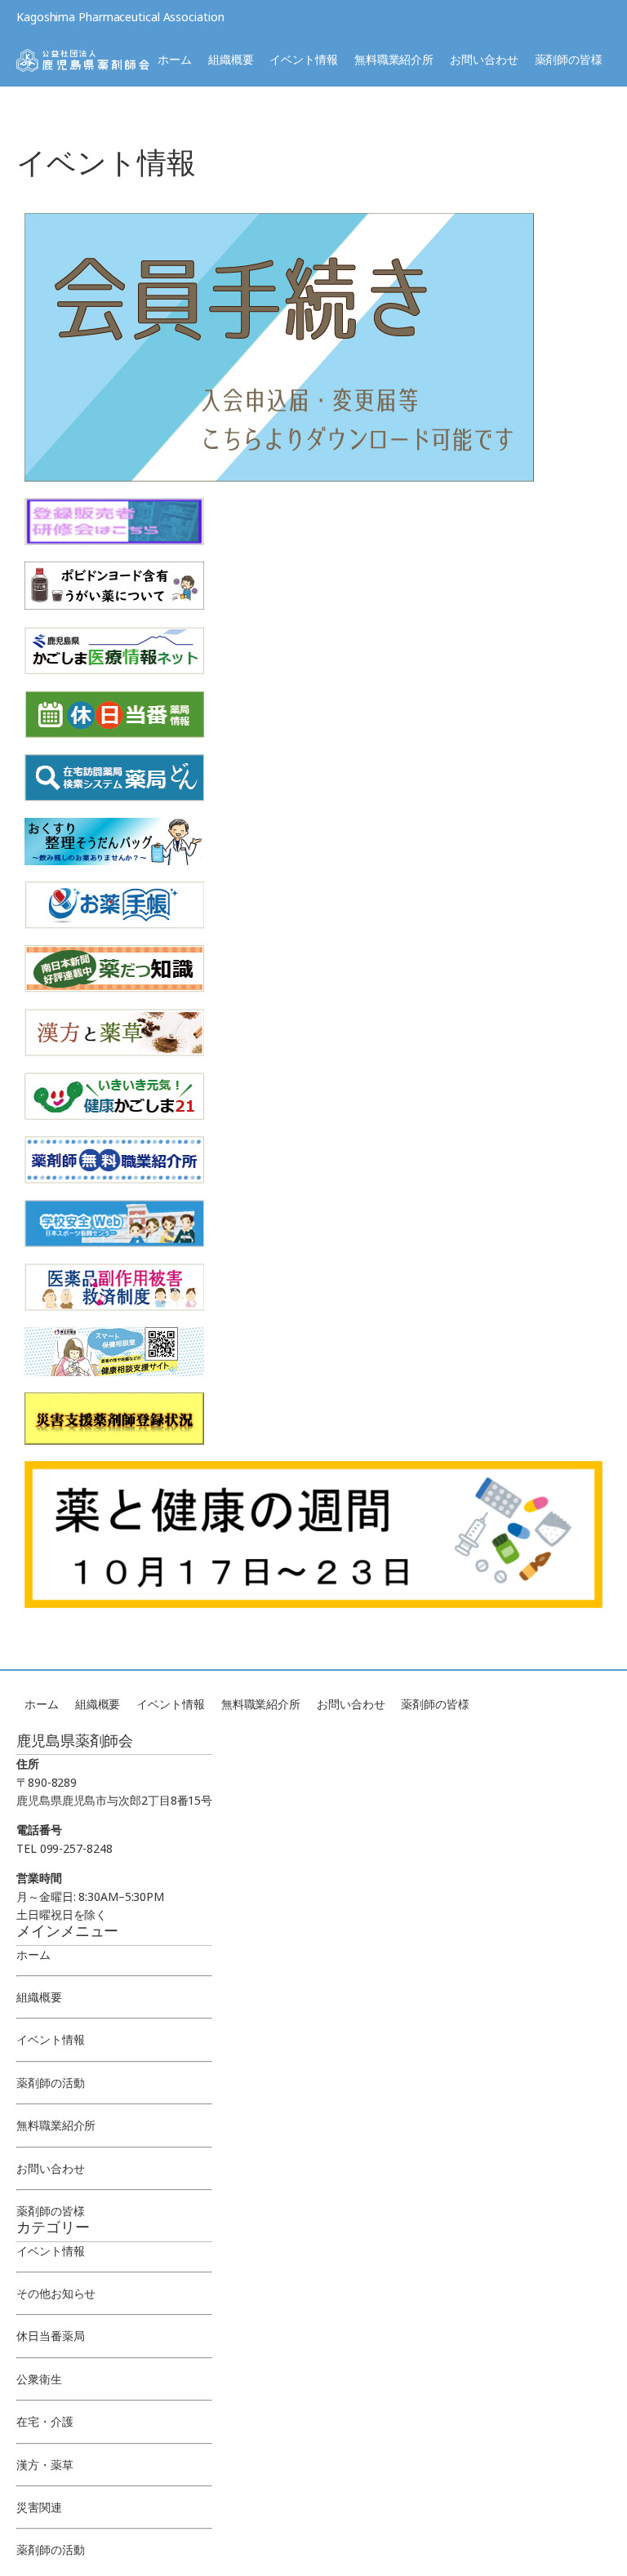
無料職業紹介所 (394, 59)
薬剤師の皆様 (569, 59)
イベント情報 (303, 59)
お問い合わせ (484, 59)
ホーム (175, 59)
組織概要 (231, 59)
